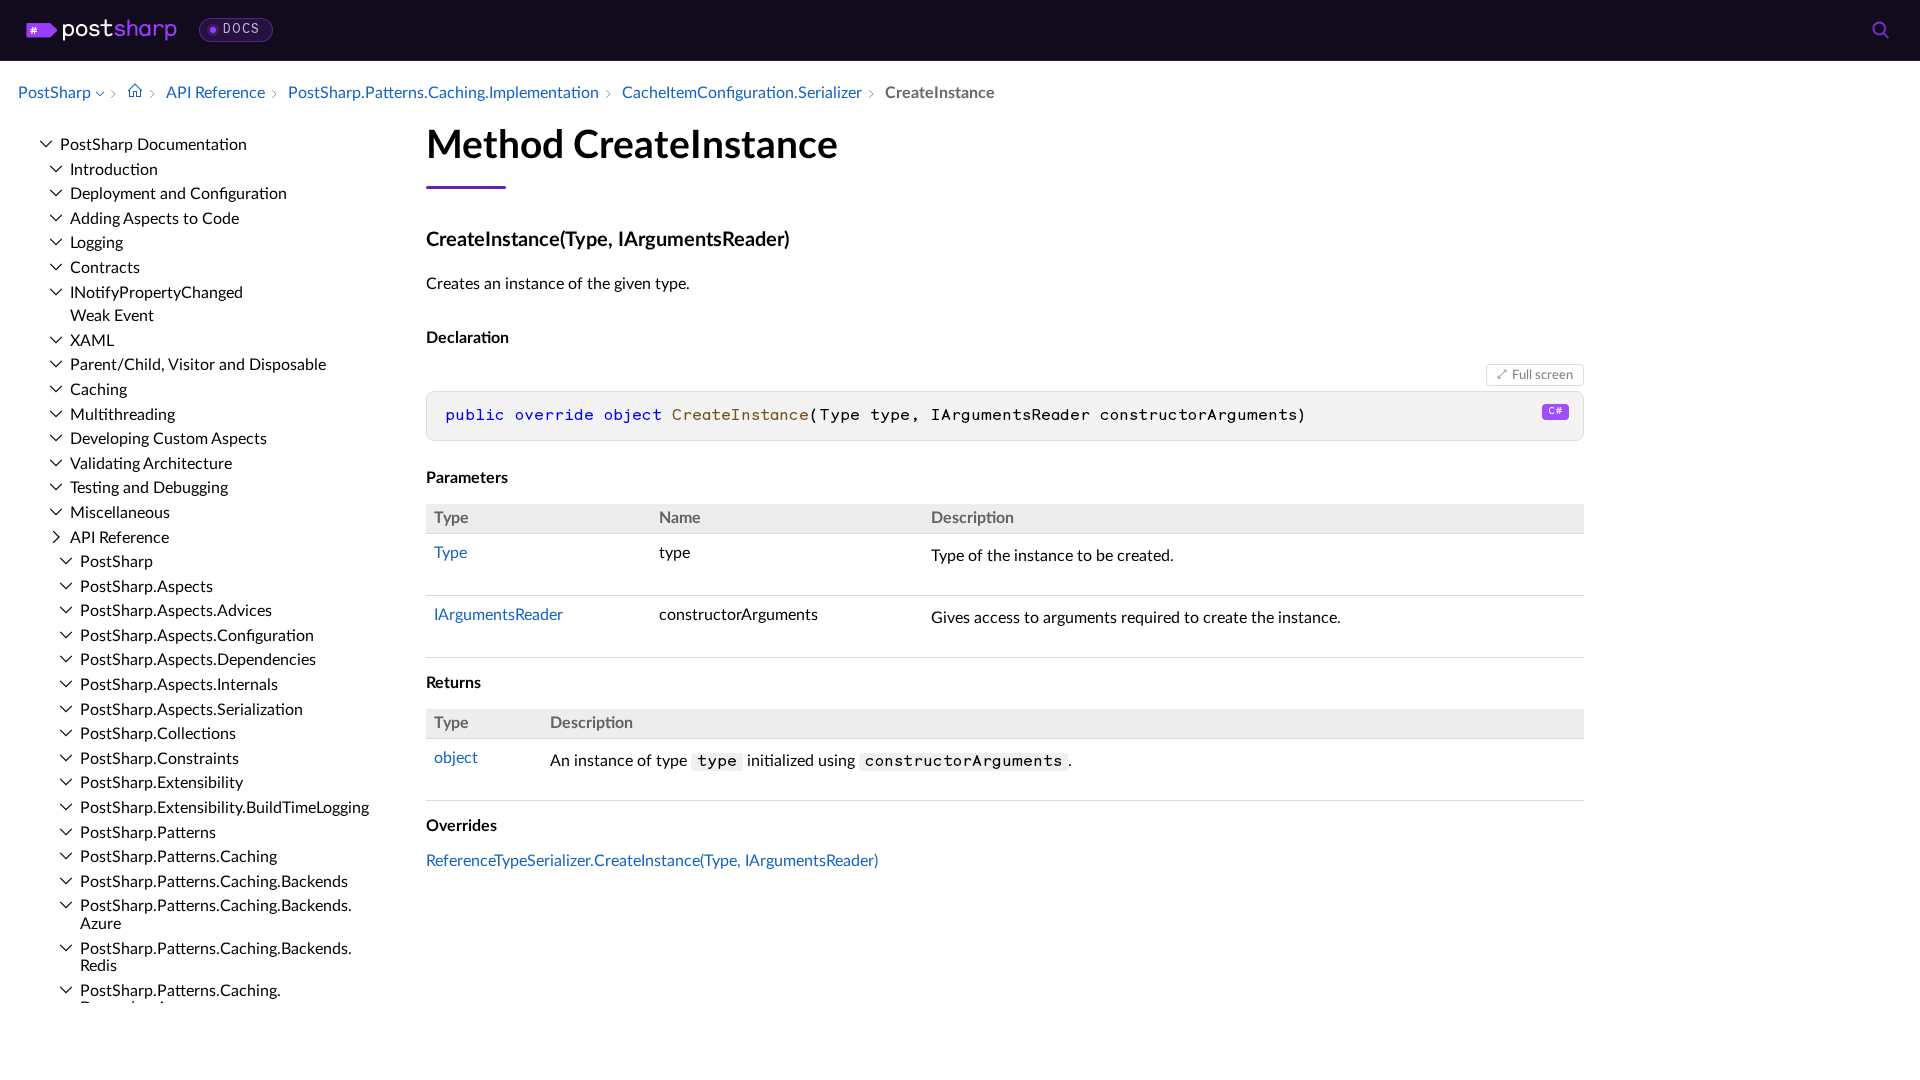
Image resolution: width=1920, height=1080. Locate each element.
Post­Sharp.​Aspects (146, 587)
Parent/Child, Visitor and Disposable (198, 365)
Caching (98, 390)
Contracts (105, 268)
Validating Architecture (151, 464)
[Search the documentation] (1880, 30)
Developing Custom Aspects (168, 439)
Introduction (114, 170)
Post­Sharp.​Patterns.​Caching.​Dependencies (180, 1000)
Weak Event (112, 316)
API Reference (119, 538)
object (456, 758)
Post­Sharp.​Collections (158, 734)
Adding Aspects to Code (154, 219)
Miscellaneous (120, 513)
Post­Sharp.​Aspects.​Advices (176, 611)
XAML (92, 341)
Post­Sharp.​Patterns (148, 833)
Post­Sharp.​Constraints (159, 759)
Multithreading (122, 415)
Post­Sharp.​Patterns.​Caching (178, 857)
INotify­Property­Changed (156, 293)
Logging (96, 243)
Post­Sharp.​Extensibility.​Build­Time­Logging (224, 808)
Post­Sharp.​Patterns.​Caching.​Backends (214, 882)
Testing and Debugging (149, 488)
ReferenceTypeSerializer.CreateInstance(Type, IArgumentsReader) (652, 861)
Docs (241, 29)
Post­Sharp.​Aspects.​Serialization (191, 710)
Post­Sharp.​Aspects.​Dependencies (198, 660)
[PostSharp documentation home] (135, 93)
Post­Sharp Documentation (153, 145)
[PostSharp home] (101, 30)
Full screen (1542, 375)
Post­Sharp (116, 562)
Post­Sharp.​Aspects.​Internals (179, 685)
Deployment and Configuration (178, 194)
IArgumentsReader (498, 615)
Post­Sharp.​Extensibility (161, 783)
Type (450, 553)
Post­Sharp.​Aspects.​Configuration (197, 636)
